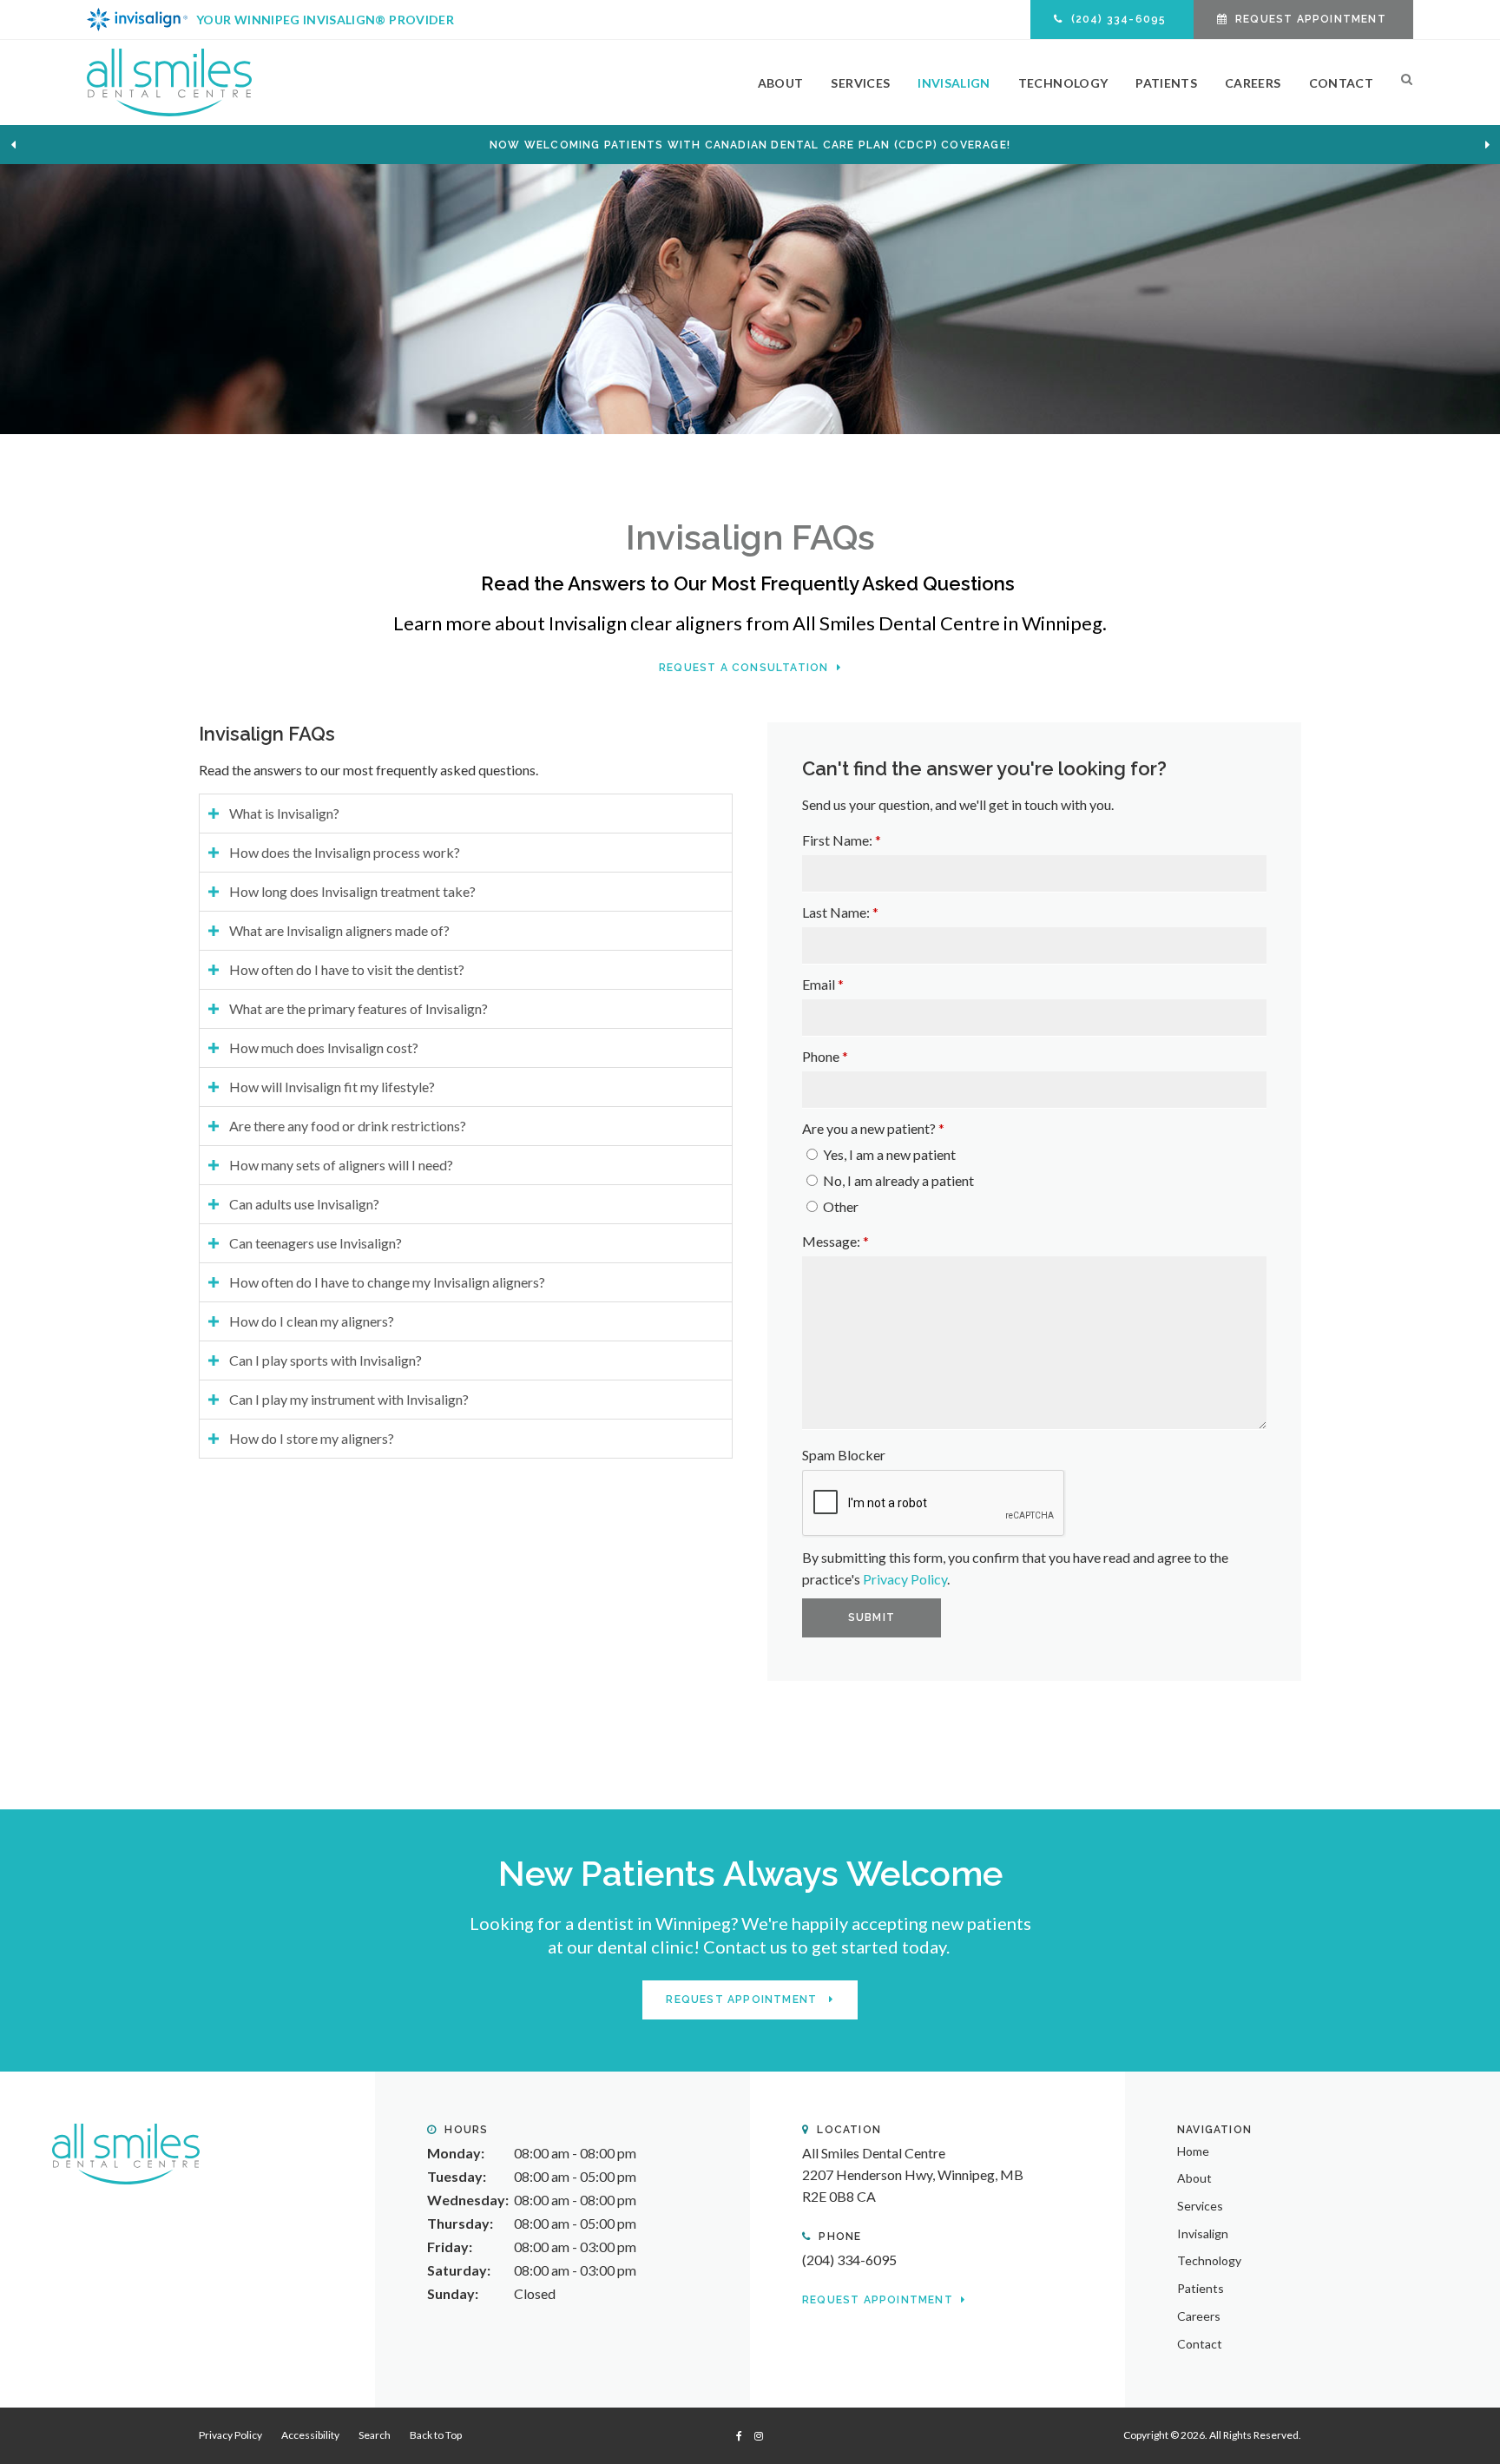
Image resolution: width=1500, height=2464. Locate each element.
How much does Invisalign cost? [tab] (324, 1048)
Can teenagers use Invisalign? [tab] (316, 1243)
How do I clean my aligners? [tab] (312, 1321)
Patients (1166, 83)
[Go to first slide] (1487, 145)
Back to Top (436, 2435)
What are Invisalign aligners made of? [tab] (339, 930)
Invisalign (954, 83)
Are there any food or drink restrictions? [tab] (348, 1126)
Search (1400, 82)
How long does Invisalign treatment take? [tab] (352, 891)
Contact (1341, 83)
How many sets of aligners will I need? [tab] (341, 1165)
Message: (836, 1241)
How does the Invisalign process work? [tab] (345, 852)
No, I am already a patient (897, 1180)
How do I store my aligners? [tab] (312, 1438)
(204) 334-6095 (849, 2260)
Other (839, 1206)
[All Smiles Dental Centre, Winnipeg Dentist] (126, 2152)
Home (1193, 2151)
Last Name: (840, 912)
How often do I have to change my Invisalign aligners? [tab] (387, 1282)
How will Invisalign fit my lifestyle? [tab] (332, 1087)
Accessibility (310, 2435)
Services (860, 83)
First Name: (842, 840)
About (781, 83)
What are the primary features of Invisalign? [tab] (359, 1008)
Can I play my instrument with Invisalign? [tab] (349, 1399)
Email (823, 984)
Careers (1253, 83)
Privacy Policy (905, 1579)
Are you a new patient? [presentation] (873, 1128)
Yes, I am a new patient (888, 1154)
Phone (825, 1056)
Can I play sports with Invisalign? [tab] (326, 1360)
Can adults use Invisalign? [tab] (304, 1204)
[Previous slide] (13, 145)
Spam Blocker (844, 1455)
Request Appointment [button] (1311, 19)
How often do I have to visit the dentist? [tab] (347, 969)
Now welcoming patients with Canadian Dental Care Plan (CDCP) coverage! (750, 145)
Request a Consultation (746, 668)
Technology (1063, 83)
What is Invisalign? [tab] (284, 813)
